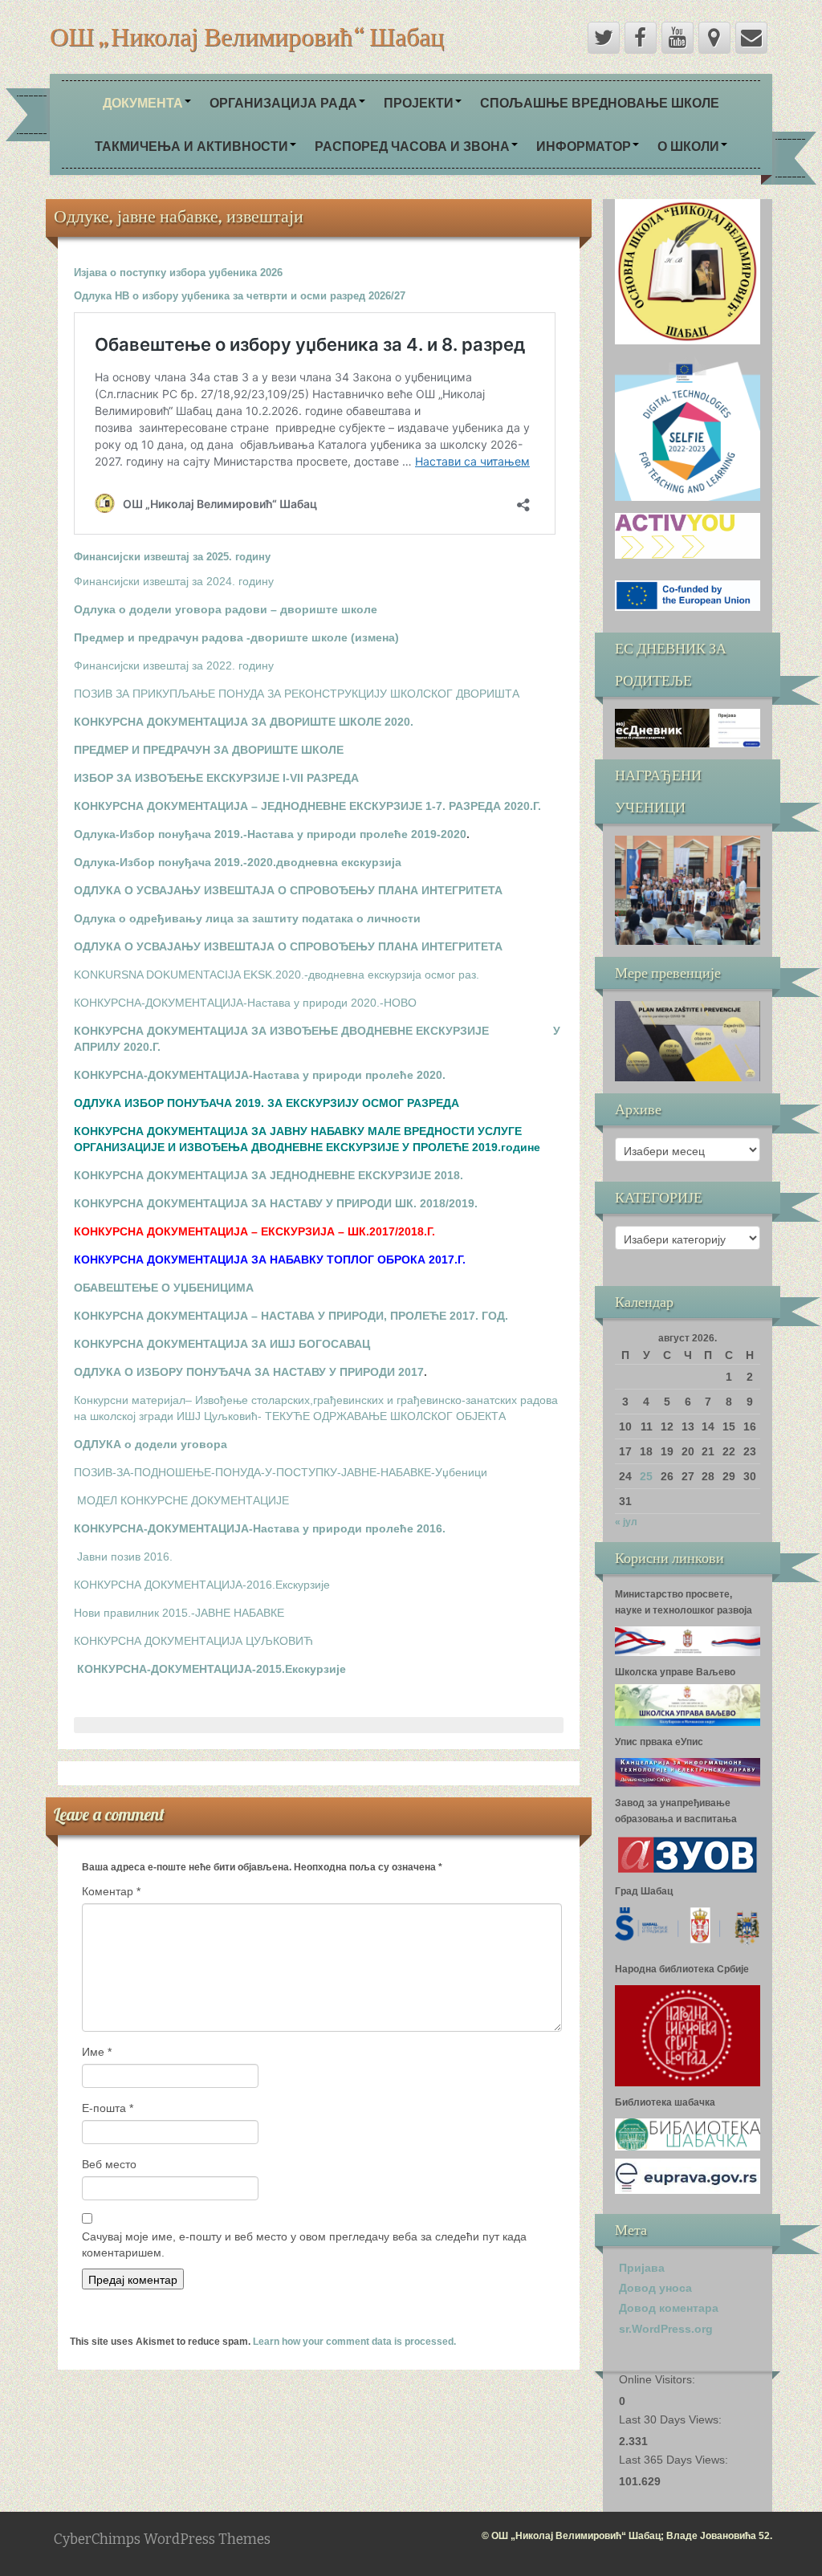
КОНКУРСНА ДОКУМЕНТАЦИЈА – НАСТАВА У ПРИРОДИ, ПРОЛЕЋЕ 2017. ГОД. (291, 1316)
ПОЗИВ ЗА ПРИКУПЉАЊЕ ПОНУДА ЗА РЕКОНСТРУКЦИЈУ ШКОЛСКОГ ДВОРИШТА (297, 694)
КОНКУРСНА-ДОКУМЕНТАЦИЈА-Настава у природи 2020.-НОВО (245, 1003)
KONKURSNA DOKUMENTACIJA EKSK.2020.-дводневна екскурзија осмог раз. (277, 975)
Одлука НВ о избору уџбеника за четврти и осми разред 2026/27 (240, 296)
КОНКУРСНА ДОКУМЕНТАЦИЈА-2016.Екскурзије (202, 1585)
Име (97, 2052)
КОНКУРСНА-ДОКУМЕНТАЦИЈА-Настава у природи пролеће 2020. (260, 1075)
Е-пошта (108, 2108)
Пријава (642, 2268)
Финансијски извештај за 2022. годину (174, 665)
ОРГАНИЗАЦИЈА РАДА (283, 102)
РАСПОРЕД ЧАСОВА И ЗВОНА (412, 146)
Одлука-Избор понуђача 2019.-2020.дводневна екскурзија (238, 862)
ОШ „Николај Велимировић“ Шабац (247, 36)
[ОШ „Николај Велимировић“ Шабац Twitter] (604, 38)
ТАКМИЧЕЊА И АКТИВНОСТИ (191, 146)
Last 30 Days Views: (672, 2419)
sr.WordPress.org (666, 2329)
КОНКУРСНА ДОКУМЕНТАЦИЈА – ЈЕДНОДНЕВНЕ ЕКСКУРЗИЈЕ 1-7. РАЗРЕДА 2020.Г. (307, 806)
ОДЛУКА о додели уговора (151, 1444)
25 (646, 1476)
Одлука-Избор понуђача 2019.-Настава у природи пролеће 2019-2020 (270, 834)
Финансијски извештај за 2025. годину (172, 557)
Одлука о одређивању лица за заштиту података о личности (247, 918)
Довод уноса (655, 2288)
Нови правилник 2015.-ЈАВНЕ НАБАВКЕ (179, 1613)
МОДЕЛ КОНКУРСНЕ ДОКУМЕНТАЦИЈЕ (183, 1500)
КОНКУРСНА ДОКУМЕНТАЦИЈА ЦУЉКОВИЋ (193, 1641)
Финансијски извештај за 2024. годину (174, 581)
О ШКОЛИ (688, 146)
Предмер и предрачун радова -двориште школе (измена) (236, 637)
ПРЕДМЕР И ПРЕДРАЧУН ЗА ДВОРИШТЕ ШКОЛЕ (209, 750)
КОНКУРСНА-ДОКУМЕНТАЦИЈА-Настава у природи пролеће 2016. (260, 1528)
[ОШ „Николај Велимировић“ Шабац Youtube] (678, 38)
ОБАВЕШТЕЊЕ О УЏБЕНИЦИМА (164, 1288)
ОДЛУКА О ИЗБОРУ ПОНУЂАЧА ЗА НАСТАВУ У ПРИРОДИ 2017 (249, 1372)
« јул (626, 1522)
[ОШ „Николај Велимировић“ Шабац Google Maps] (714, 38)
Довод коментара (669, 2308)
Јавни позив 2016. (125, 1557)
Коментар (111, 1891)
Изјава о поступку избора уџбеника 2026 (178, 273)
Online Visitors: (659, 2379)
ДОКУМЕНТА (143, 102)
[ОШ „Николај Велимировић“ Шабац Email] (751, 38)
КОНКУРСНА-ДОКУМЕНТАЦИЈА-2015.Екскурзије (212, 1669)
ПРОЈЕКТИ (419, 102)
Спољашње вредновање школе (600, 102)
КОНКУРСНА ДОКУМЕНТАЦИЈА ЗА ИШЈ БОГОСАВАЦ (222, 1344)
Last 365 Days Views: (675, 2460)
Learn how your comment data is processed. (354, 2342)
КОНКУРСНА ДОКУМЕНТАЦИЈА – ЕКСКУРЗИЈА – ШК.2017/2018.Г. (254, 1231)
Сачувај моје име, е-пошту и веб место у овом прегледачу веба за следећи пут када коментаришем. (304, 2244)
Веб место (109, 2164)
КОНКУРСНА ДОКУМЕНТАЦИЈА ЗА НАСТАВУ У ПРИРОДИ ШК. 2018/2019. (276, 1203)
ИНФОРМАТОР (584, 146)
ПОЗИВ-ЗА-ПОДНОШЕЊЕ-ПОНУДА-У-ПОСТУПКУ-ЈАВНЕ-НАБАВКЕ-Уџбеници (281, 1472)
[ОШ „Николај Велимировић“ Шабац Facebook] (641, 38)
